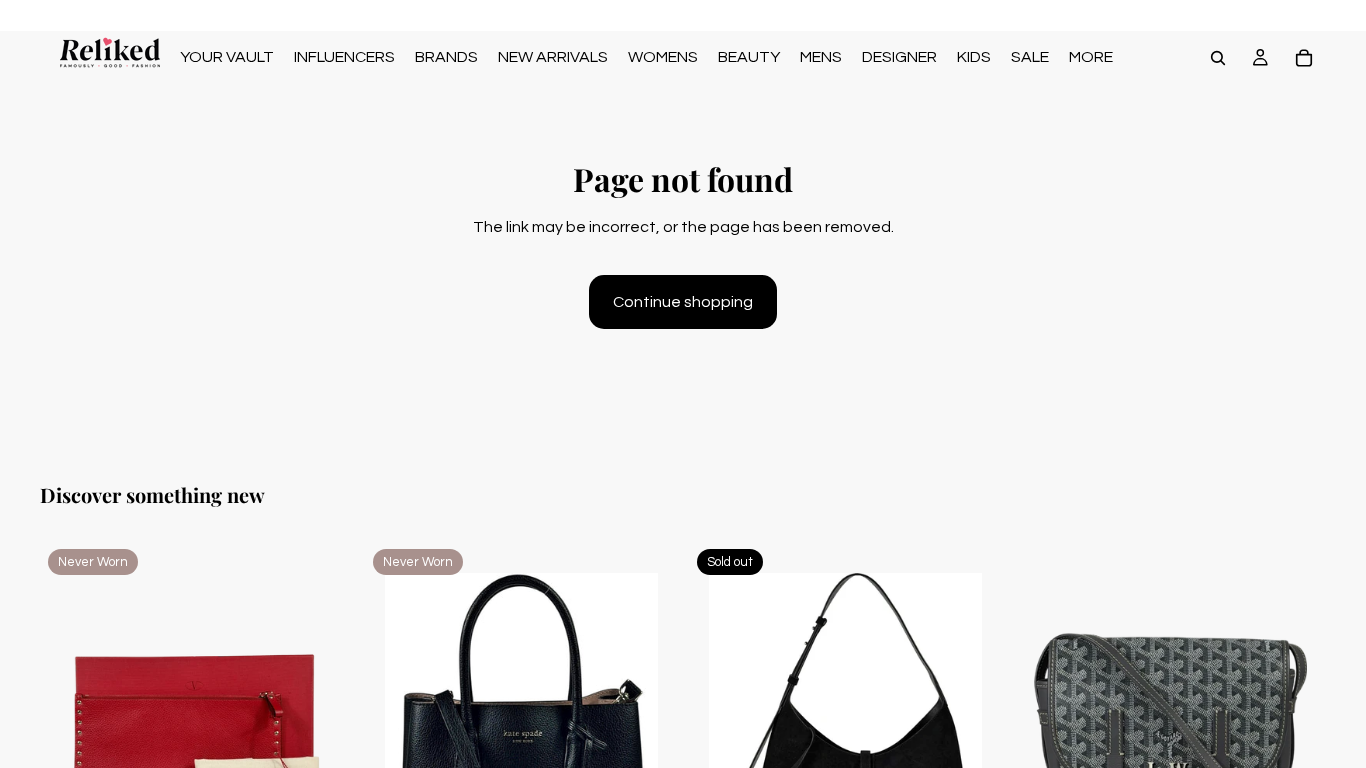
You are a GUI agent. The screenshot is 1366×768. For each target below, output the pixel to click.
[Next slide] (323, 737)
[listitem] (1091, 57)
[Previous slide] (70, 737)
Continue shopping (683, 302)
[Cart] (1304, 58)
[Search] (1218, 58)
